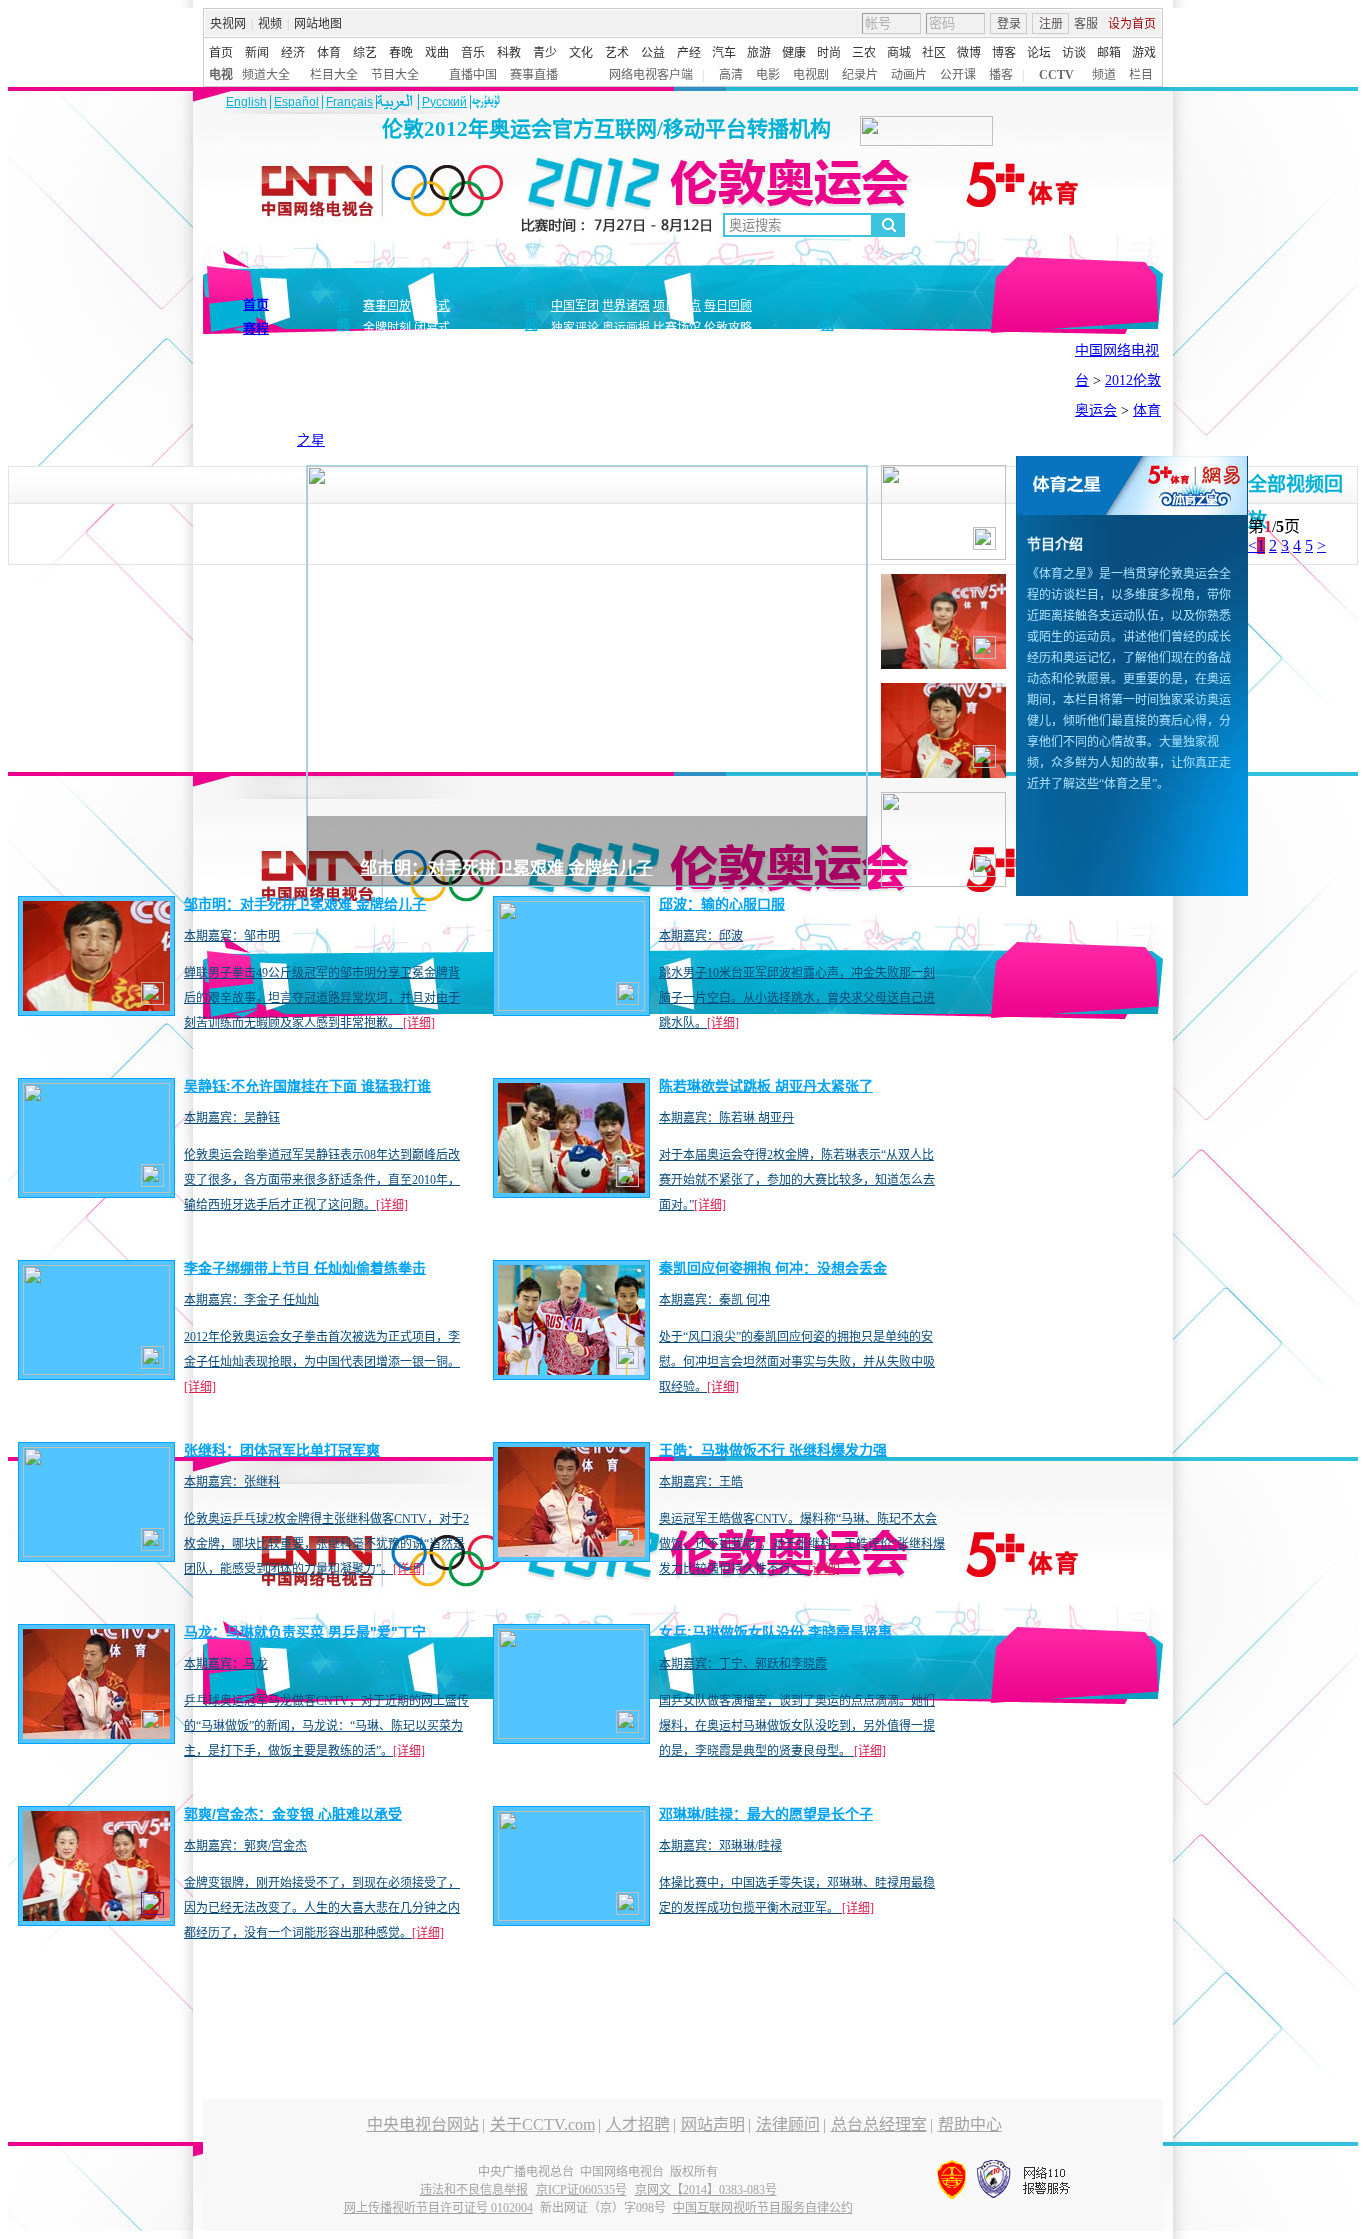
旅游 (759, 53)
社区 (934, 53)
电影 (768, 75)
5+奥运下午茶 (1013, 379)
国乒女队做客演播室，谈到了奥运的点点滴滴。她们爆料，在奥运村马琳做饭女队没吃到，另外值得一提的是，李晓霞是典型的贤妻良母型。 (797, 1726)
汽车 (724, 53)
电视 (221, 75)
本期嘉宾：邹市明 (232, 936)
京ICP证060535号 (581, 2190)
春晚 (401, 53)
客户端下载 (235, 475)
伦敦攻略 (728, 328)
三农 (864, 53)
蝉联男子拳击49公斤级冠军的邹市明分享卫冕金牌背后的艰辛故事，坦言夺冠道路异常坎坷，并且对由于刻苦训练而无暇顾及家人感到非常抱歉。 (322, 998)
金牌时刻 (387, 328)
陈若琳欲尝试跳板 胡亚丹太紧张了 (766, 1086)
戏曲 (437, 53)
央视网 (228, 24)
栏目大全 (334, 75)
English (246, 102)
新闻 (257, 53)
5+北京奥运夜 (809, 401)
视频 (270, 24)
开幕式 (432, 306)
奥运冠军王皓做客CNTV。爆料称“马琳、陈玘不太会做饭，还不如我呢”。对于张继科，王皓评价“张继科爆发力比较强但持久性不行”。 (802, 1544)
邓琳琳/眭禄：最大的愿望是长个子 (766, 1814)
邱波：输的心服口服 (722, 904)
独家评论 (575, 328)
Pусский (444, 102)
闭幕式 (435, 328)
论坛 (1039, 53)
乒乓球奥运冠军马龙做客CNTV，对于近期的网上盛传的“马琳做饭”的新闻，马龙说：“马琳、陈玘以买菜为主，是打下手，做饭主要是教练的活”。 (326, 1726)
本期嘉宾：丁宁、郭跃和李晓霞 (743, 1664)
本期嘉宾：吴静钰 (232, 1118)
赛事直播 (534, 75)
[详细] (419, 1023)
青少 (545, 53)
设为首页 (1132, 24)
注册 (1051, 24)
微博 (969, 53)
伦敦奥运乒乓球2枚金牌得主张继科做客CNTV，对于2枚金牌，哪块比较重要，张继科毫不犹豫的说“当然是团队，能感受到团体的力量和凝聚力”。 (326, 1544)
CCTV (1056, 75)
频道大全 (266, 75)
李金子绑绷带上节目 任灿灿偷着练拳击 (305, 1268)
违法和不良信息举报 (474, 2190)
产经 (689, 53)
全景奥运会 (879, 401)
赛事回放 (387, 306)
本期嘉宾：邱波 (701, 936)
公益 (653, 53)
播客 (1001, 75)
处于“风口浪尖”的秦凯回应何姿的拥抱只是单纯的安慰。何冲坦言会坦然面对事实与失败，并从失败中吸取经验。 (797, 1362)
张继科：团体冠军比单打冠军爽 (282, 1450)
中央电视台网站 (423, 2124)
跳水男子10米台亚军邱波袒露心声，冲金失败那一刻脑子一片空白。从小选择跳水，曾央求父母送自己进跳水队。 (797, 998)
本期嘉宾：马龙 (226, 1664)
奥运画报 (626, 328)
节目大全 (395, 75)
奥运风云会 (942, 401)
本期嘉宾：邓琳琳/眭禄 (720, 1846)
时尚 (829, 53)
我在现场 (999, 401)
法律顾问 (788, 2124)
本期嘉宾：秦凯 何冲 (714, 1300)
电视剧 (811, 75)
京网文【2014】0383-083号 (706, 2190)
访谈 (1074, 53)
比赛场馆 (677, 328)
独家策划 (797, 379)
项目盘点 (677, 306)
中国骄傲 (848, 379)
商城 (899, 53)
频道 (1104, 75)
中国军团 (575, 306)
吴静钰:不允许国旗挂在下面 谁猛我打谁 (307, 1086)
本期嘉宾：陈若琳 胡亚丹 (726, 1118)
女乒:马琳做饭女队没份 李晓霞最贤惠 (775, 1632)
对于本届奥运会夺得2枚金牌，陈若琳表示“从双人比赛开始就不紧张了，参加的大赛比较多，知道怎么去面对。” (797, 1180)
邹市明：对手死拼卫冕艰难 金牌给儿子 (506, 868)
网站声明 (713, 2124)
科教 (509, 53)
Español (296, 102)
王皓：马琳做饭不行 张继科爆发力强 (773, 1450)
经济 (293, 53)
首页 (221, 53)
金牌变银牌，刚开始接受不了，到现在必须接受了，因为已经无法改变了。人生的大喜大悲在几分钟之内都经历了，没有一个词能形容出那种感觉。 (322, 1908)
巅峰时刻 (899, 379)
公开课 (958, 75)
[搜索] (889, 225)
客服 (1086, 24)
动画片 (909, 75)
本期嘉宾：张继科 (232, 1482)
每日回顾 (728, 306)
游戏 (1144, 53)
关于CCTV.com (542, 2124)
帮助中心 (970, 2124)
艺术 (617, 53)
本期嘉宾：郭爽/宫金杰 (245, 1846)
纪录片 (860, 75)
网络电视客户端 (651, 75)
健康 (794, 53)
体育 (329, 53)
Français (349, 102)
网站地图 (318, 24)
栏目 (1141, 75)
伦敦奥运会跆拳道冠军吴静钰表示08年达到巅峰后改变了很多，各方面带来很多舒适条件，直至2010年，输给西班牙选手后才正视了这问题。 (322, 1180)
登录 (1009, 24)
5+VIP (220, 453)
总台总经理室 (879, 2124)
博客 (1004, 53)
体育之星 (950, 379)
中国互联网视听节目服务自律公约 (763, 2208)
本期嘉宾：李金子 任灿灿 (251, 1300)
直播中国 (473, 75)
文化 (581, 53)
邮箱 (1109, 53)
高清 (731, 75)
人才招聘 (638, 2124)
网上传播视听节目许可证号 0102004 (438, 2208)
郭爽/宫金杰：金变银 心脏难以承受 (293, 1814)
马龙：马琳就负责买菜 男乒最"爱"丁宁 (305, 1632)
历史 (1038, 401)
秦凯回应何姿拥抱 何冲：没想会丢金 (773, 1268)
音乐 (473, 53)
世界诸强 (626, 306)
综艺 (365, 53)
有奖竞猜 (267, 453)
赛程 (256, 328)
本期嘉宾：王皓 (701, 1482)
